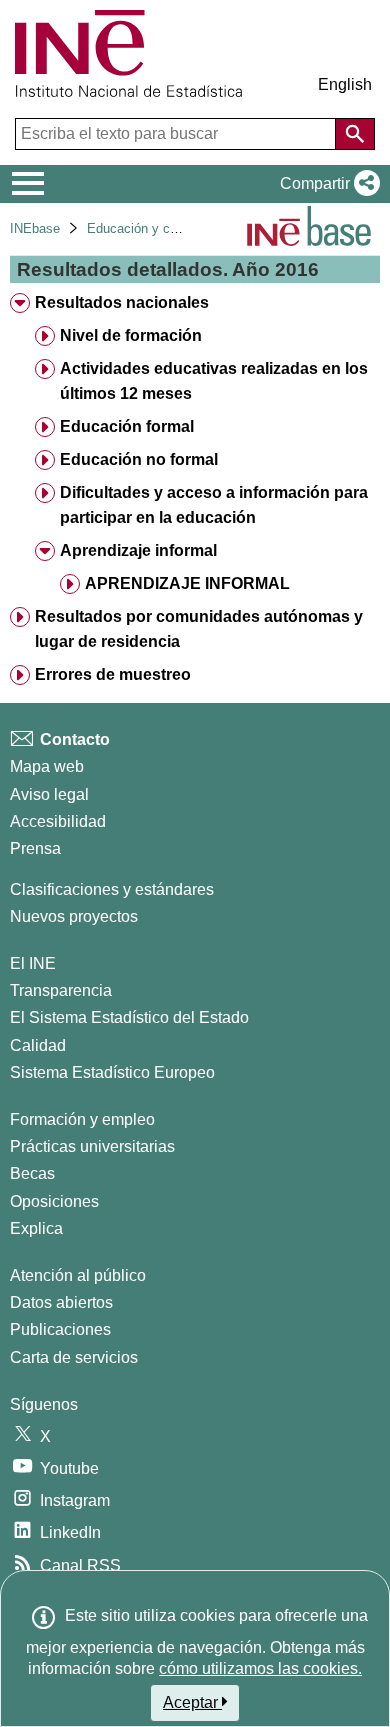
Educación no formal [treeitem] (139, 459)
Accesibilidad (58, 821)
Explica (36, 1228)
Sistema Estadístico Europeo (112, 1072)
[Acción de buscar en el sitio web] (355, 134)
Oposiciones (54, 1201)
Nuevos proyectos (74, 916)
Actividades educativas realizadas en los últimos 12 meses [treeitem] (214, 381)
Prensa (35, 848)
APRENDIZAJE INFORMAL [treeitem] (187, 583)
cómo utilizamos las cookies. (260, 1668)
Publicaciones (60, 1329)
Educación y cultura (144, 228)
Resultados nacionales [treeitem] (122, 302)
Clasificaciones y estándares (112, 889)
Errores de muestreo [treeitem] (113, 674)
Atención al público (78, 1275)
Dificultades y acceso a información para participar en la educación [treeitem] (214, 505)
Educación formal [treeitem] (127, 426)
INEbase (35, 228)
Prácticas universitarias (92, 1146)
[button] (326, 184)
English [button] (345, 84)
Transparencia (61, 990)
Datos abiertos (61, 1302)
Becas (32, 1173)
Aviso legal (49, 794)
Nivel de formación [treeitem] (131, 335)
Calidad (38, 1045)
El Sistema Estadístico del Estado (129, 1017)
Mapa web (47, 766)
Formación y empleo (82, 1119)
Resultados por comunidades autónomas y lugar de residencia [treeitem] (199, 629)
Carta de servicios (74, 1357)
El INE (33, 963)
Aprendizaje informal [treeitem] (138, 550)
